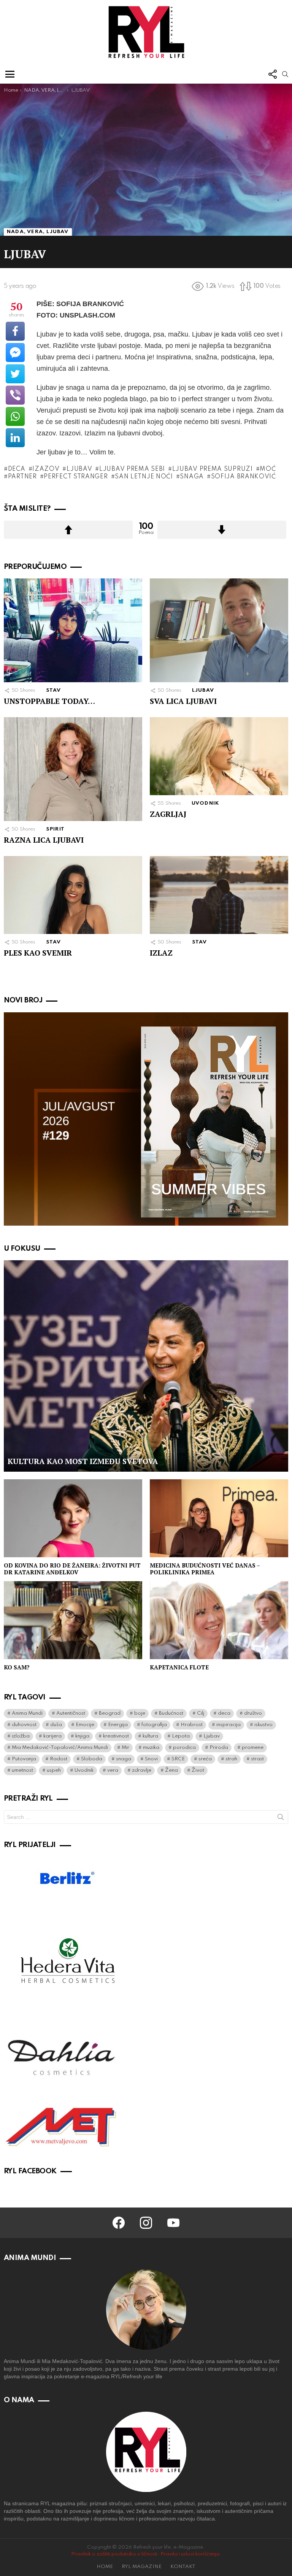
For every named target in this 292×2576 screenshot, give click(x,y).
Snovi (151, 1759)
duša (56, 1725)
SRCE (178, 1759)
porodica (184, 1748)
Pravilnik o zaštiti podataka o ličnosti (114, 2554)
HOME (105, 2567)
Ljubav (79, 469)
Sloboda (92, 1759)
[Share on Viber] (15, 395)
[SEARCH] (285, 74)
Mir (125, 1748)
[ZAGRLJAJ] (219, 756)
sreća (205, 1759)
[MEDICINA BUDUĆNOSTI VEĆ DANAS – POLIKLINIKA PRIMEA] (219, 1518)
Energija (118, 1725)
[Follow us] (272, 74)
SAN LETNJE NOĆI (144, 477)
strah (231, 1759)
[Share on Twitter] (15, 374)
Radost (59, 1759)
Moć (268, 469)
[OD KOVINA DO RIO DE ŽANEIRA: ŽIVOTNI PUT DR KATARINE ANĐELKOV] (73, 1518)
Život (198, 1770)
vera (113, 1770)
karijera (52, 1736)
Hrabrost (192, 1725)
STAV (54, 690)
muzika (151, 1748)
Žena (171, 1770)
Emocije (85, 1725)
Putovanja (24, 1759)
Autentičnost (71, 1713)
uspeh (54, 1770)
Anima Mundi (27, 1713)
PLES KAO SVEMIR (38, 953)
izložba (21, 1736)
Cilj (201, 1713)
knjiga (82, 1736)
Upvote (68, 530)
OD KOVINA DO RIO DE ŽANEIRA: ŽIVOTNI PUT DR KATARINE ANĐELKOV (72, 1569)
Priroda (219, 1748)
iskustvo (263, 1725)
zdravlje (142, 1770)
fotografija (154, 1725)
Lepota (181, 1736)
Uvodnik (84, 1770)
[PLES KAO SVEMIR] (73, 895)
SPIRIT (55, 829)
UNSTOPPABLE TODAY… (49, 701)
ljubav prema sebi (132, 469)
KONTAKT (183, 2567)
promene (253, 1748)
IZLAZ (161, 953)
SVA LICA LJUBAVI (183, 701)
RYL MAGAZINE (142, 2567)
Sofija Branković (244, 477)
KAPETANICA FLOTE (179, 1667)
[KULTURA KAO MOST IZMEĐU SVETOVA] (146, 1366)
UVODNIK (206, 803)
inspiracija (229, 1725)
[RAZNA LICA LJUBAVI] (73, 769)
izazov (46, 469)
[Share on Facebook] (15, 331)
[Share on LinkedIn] (15, 438)
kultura (150, 1736)
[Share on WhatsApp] (15, 416)
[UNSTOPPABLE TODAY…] (73, 630)
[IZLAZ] (219, 895)
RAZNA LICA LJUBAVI (44, 840)
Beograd (110, 1713)
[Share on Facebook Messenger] (15, 353)
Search (281, 1818)
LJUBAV (203, 690)
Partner (22, 477)
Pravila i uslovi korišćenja (190, 2554)
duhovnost (24, 1725)
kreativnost (116, 1736)
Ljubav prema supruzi (213, 469)
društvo (253, 1713)
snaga (192, 477)
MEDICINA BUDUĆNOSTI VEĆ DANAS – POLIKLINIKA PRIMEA (205, 1569)
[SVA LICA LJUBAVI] (219, 630)
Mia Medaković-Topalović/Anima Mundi (60, 1748)
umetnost (22, 1770)
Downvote (222, 530)
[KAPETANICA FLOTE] (219, 1620)
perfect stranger (76, 477)
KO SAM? (17, 1667)
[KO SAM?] (73, 1620)
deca (17, 469)
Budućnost (171, 1713)
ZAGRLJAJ (168, 814)
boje (140, 1713)
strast (257, 1759)
